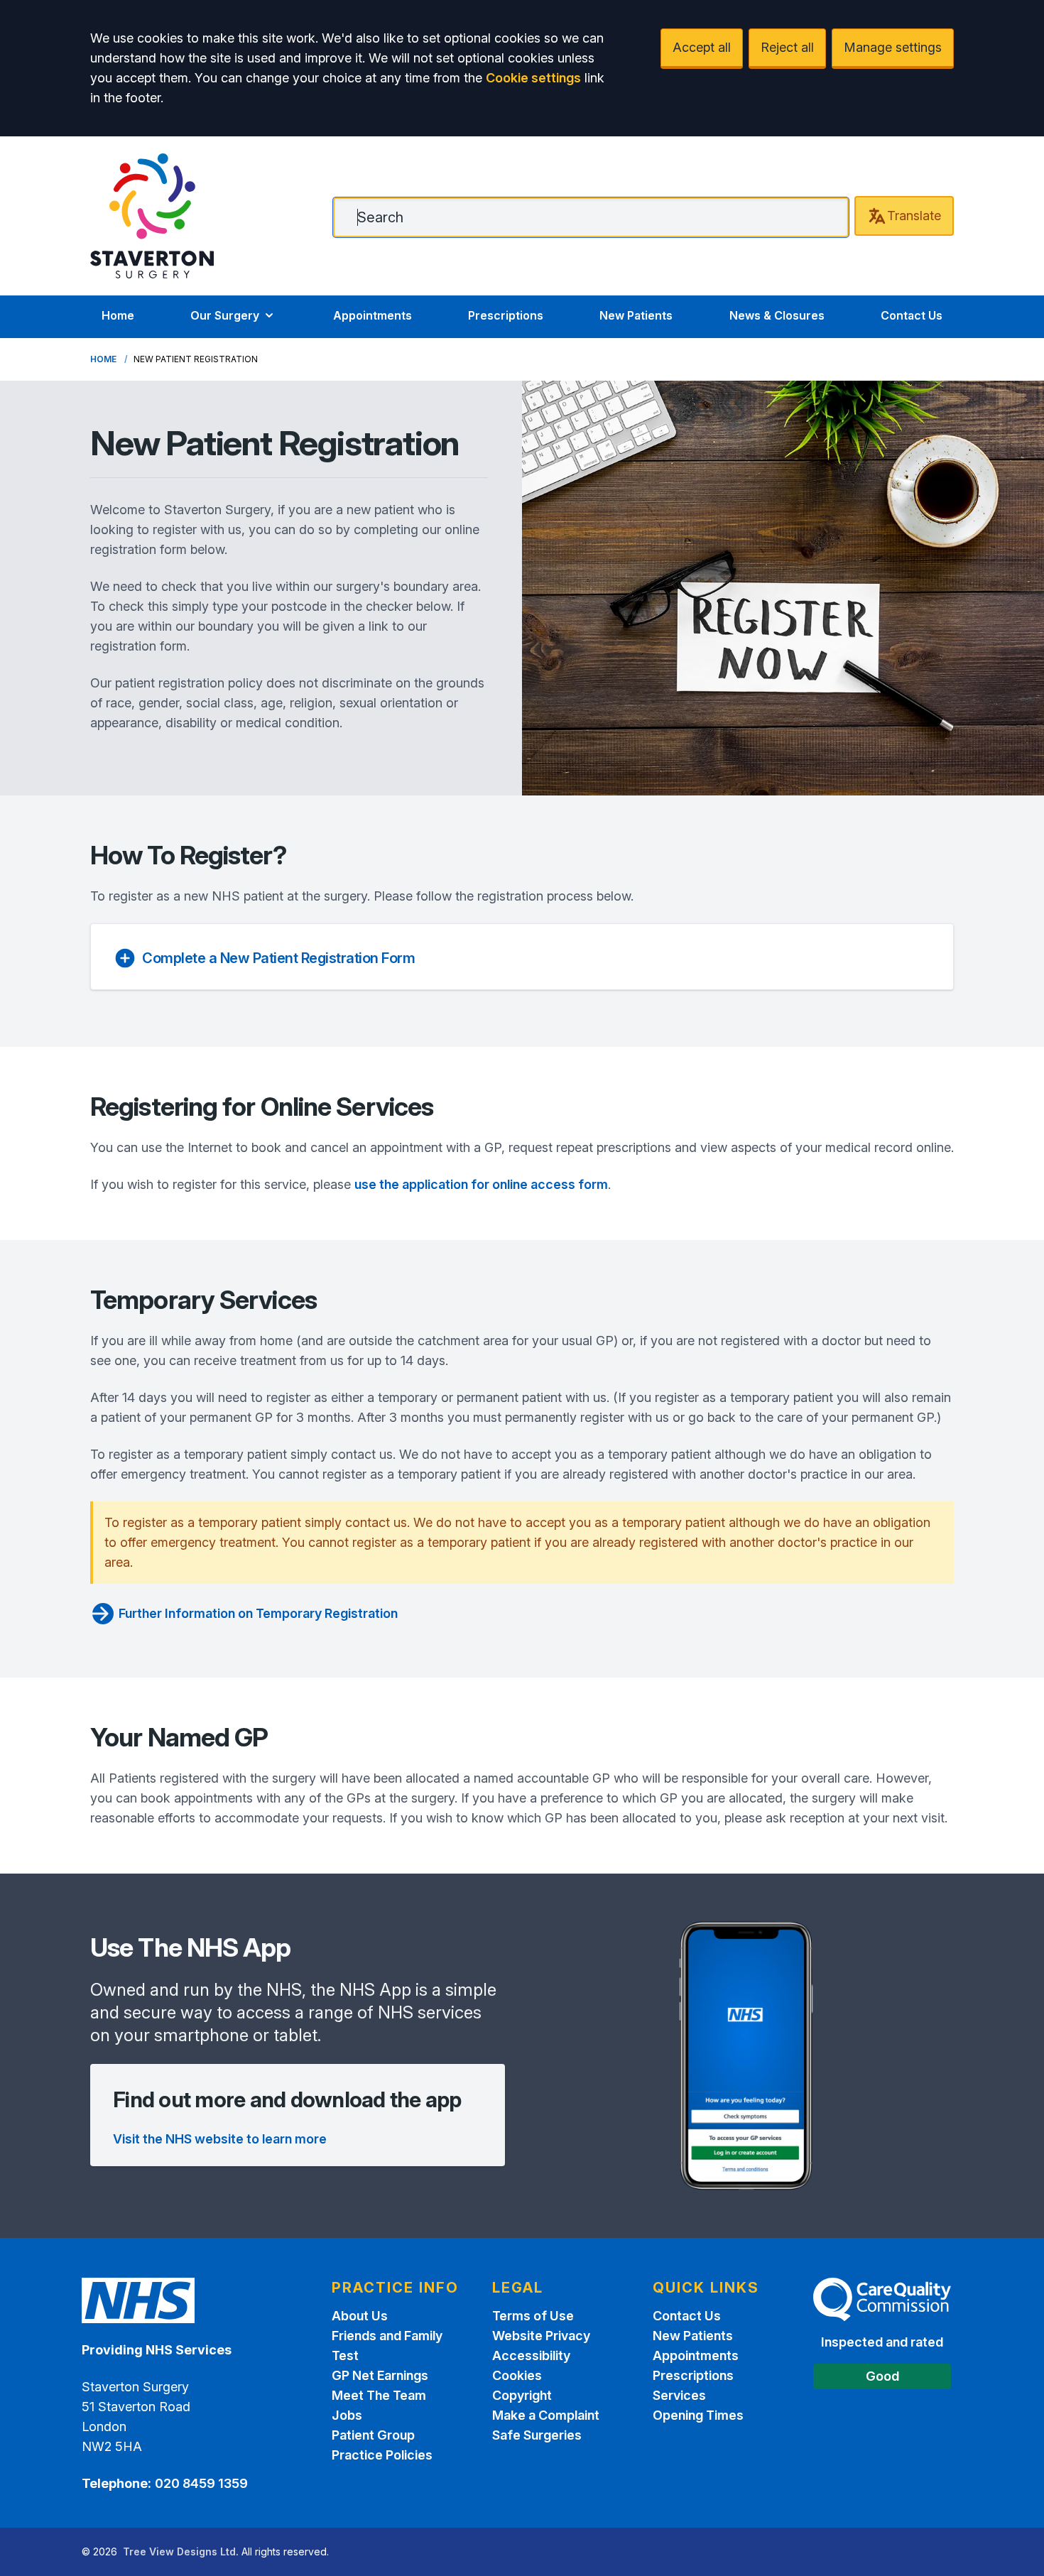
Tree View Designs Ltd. (181, 2551)
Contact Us (912, 315)
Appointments (373, 315)
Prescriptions (506, 315)
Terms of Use (533, 2316)
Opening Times (698, 2415)
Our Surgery (225, 315)
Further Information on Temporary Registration (258, 1613)
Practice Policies (382, 2455)
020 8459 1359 (201, 2483)
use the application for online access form (481, 1184)
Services (679, 2395)
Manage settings (893, 47)
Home (118, 315)
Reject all (787, 47)
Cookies (517, 2375)
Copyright (522, 2395)
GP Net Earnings (380, 2375)
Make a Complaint (546, 2415)
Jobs (347, 2415)
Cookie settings (533, 78)
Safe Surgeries (537, 2435)
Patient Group (373, 2435)
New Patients (636, 315)
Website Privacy (541, 2336)
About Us (360, 2316)
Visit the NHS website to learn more (220, 2139)
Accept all (702, 47)
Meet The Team (379, 2395)
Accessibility (531, 2355)
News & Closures (777, 315)
